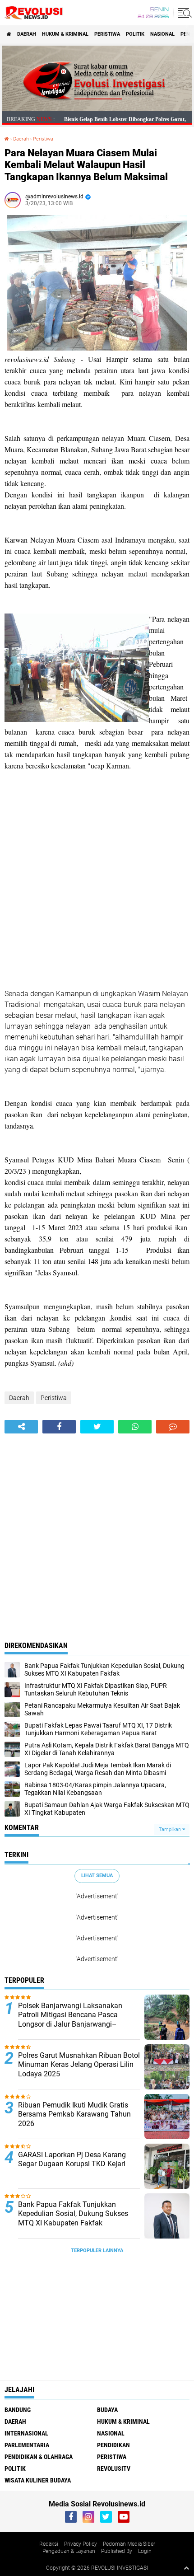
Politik (135, 34)
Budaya (107, 2410)
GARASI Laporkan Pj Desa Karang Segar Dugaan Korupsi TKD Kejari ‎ (73, 2159)
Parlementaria (27, 2445)
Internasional (26, 2433)
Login (145, 2551)
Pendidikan (113, 2445)
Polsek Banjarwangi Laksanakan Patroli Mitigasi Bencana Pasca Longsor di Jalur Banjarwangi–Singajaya (70, 2020)
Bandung (18, 2410)
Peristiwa (107, 34)
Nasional (162, 34)
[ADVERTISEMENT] (97, 109)
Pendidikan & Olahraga (39, 2457)
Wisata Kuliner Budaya (38, 2480)
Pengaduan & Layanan (69, 2551)
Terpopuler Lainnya (97, 2250)
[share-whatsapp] (135, 1427)
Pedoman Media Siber (129, 2544)
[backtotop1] (186, 2568)
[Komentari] (173, 1427)
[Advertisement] (97, 891)
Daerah (27, 34)
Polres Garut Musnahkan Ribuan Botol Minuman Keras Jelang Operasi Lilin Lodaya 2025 (79, 2065)
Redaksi (49, 2544)
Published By (117, 2551)
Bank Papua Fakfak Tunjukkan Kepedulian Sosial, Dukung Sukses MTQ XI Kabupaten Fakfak (73, 2214)
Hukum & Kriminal (65, 34)
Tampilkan (171, 1829)
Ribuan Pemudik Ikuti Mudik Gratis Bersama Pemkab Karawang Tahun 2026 (74, 2115)
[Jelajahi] (184, 13)
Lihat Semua (97, 1876)
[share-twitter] (97, 1427)
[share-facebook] (59, 1427)
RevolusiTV (114, 2468)
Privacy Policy (81, 2544)
